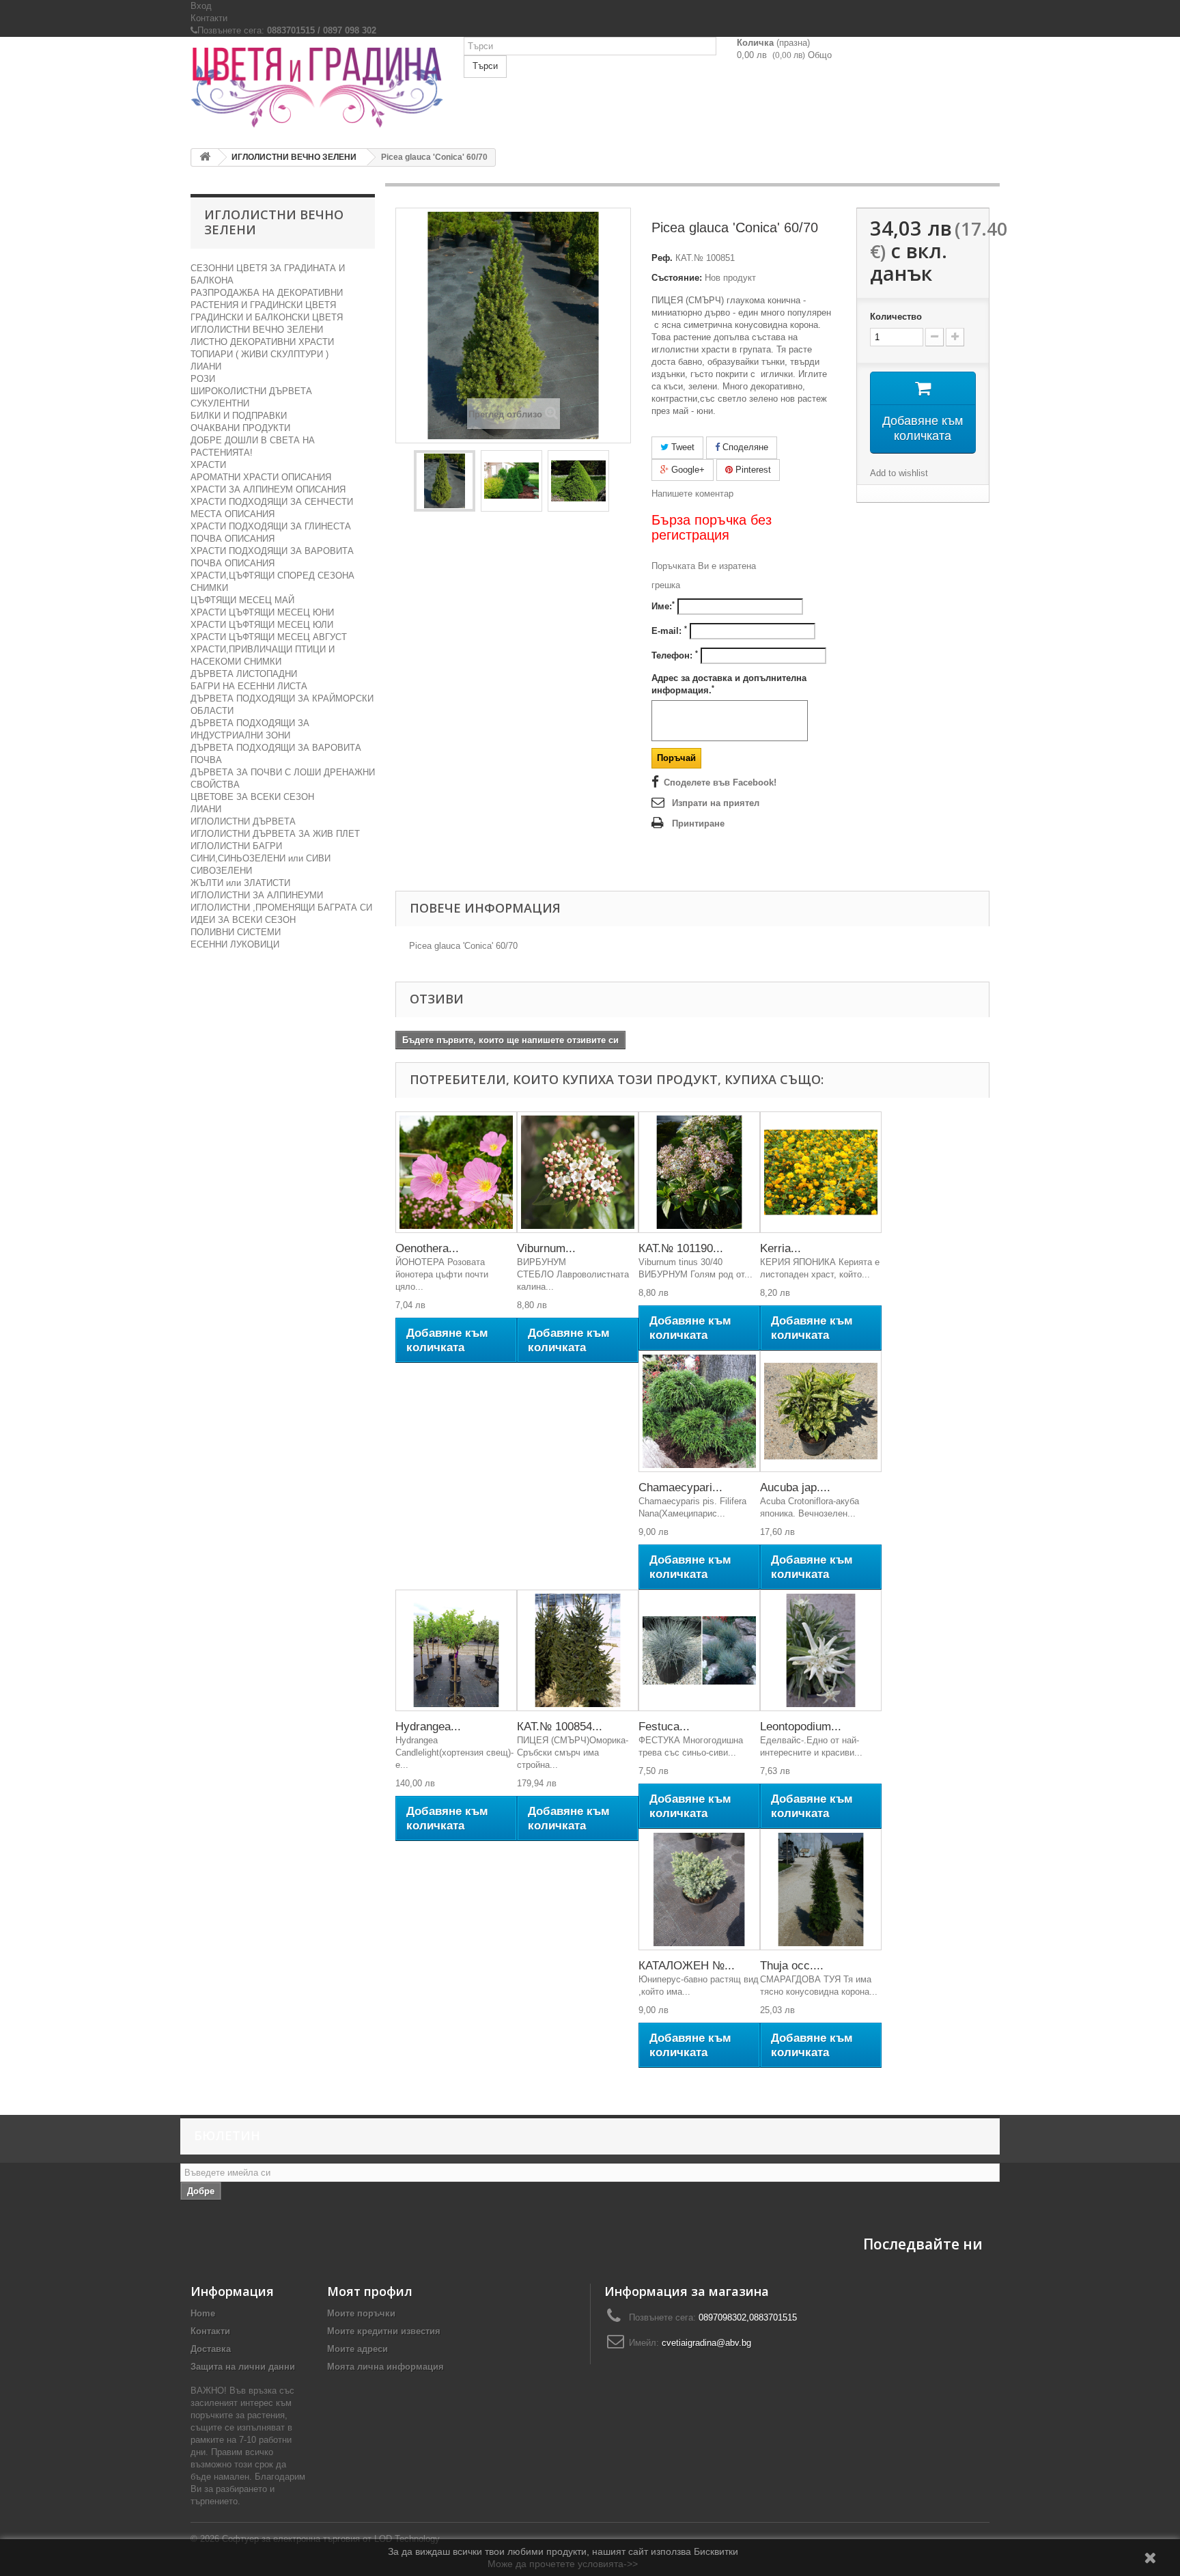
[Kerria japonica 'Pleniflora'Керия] (821, 1172)
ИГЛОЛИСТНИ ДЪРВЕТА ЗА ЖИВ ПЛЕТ (275, 834)
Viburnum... (546, 1248)
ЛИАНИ (206, 366)
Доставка (211, 2349)
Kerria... (781, 1248)
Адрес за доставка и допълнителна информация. (729, 684)
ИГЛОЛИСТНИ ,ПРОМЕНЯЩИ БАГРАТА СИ (281, 908)
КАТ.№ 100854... (560, 1727)
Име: (663, 606)
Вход (201, 6)
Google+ (687, 470)
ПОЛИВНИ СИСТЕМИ (236, 932)
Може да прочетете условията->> (563, 2564)
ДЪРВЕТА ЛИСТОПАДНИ (244, 674)
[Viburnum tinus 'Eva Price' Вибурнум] (578, 1172)
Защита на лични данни (243, 2367)
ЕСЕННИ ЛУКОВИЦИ (235, 944)
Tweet (682, 447)
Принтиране (698, 823)
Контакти (209, 18)
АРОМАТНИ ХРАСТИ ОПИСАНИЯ (261, 477)
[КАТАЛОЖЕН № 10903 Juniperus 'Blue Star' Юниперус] (699, 1889)
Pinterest (752, 470)
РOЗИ (203, 379)
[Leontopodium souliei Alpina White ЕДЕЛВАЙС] (821, 1650)
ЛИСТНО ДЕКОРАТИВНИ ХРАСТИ (262, 342)
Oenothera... (427, 1248)
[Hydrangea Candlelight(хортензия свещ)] (456, 1650)
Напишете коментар (692, 494)
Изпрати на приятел (716, 803)
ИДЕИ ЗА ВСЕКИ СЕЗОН (243, 920)
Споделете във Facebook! (720, 783)
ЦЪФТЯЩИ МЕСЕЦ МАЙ (242, 600)
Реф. (662, 258)
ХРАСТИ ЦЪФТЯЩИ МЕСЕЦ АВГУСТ (269, 637)
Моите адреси (357, 2349)
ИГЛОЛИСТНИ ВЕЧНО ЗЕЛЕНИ (257, 330)
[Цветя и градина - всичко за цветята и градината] (317, 87)
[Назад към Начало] (205, 157)
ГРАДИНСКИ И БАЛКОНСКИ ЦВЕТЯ (267, 317)
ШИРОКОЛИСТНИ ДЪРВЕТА (251, 391)
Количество (896, 317)
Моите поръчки (361, 2313)
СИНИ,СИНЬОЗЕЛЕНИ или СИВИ (261, 858)
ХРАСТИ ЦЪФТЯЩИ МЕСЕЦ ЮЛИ (262, 625)
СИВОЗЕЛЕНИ (221, 871)
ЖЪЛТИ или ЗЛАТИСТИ (240, 883)
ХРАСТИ (208, 465)
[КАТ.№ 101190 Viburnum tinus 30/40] (699, 1172)
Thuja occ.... (792, 1966)
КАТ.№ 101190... (681, 1248)
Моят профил (370, 2291)
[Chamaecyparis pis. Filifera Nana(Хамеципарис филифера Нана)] (699, 1411)
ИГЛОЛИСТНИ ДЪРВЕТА (243, 821)
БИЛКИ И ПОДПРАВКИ (239, 416)
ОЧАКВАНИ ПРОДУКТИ (240, 428)
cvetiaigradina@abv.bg (706, 2343)
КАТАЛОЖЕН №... (687, 1966)
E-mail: (669, 631)
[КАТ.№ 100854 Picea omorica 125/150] (578, 1650)
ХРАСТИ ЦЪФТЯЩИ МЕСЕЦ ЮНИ (262, 612)
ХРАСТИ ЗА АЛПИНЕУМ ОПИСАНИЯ (268, 489)
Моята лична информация (385, 2367)
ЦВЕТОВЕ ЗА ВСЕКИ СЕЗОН (252, 797)
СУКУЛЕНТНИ (220, 403)
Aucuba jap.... (795, 1487)
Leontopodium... (801, 1727)
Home (203, 2313)
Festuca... (664, 1727)
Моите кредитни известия (384, 2331)
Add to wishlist (899, 473)
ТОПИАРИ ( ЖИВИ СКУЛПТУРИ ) (259, 354)
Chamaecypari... (680, 1487)
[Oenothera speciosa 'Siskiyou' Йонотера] (456, 1172)
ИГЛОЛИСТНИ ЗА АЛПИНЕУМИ (257, 895)
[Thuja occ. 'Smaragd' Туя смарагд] (821, 1889)
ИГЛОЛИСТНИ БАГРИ (236, 846)
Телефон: (675, 655)
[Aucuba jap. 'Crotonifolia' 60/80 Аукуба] (821, 1411)
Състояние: (677, 278)
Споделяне (744, 447)
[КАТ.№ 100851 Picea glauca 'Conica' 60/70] (445, 481)
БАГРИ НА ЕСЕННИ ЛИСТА (249, 686)
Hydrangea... (428, 1727)
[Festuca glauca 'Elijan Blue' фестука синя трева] (699, 1650)
